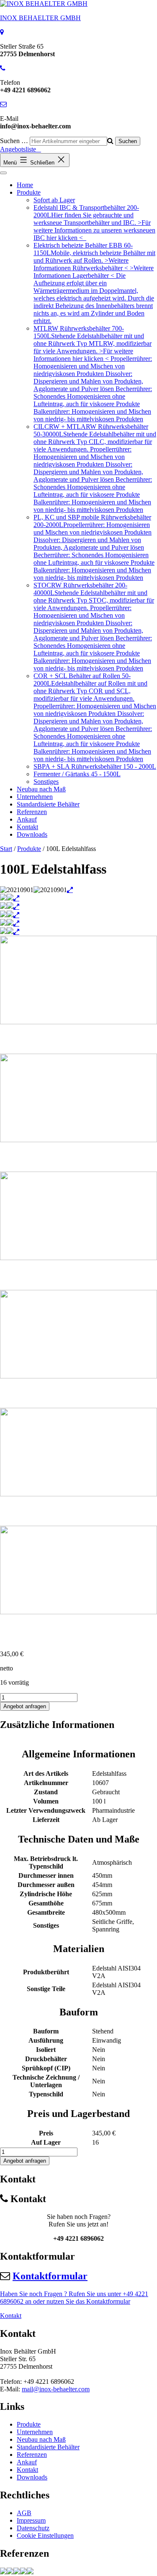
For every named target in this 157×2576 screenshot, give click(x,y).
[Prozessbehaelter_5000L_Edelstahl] (10, 2572)
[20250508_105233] (23, 2572)
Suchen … (14, 141)
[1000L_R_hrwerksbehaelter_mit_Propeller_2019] (17, 2572)
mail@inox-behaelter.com (56, 2389)
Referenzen (32, 812)
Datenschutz (33, 2528)
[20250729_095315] (30, 2572)
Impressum (31, 2520)
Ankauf (27, 819)
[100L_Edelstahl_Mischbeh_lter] (3, 2572)
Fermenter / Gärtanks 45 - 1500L (77, 774)
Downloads (32, 834)
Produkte (29, 192)
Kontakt (27, 827)
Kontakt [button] (11, 2316)
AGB (24, 2513)
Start (6, 849)
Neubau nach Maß (41, 789)
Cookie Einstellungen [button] (45, 2536)
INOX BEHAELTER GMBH (40, 18)
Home (25, 185)
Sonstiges (46, 782)
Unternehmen (35, 797)
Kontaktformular (50, 2276)
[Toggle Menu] (3, 173)
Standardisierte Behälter (48, 804)
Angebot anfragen (25, 1706)
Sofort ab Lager (54, 200)
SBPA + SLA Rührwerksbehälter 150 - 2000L (95, 766)
